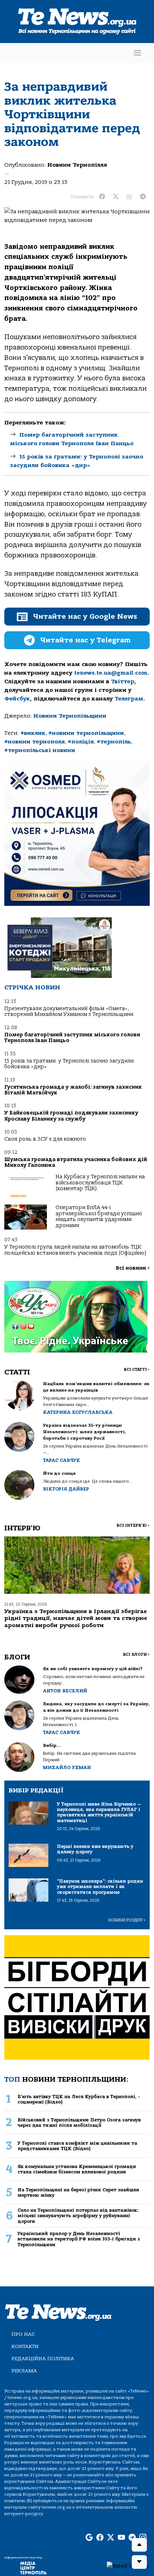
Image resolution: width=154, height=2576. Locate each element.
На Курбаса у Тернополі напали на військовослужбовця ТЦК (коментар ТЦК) (100, 1183)
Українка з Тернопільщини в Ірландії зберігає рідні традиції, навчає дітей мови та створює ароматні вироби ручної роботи (76, 1618)
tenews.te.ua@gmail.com (111, 673)
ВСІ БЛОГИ (136, 1655)
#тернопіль (114, 742)
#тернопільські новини (40, 750)
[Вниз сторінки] (139, 2562)
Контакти (25, 2346)
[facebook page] (100, 2538)
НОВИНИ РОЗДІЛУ (127, 1920)
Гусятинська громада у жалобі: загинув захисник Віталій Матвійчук (73, 1090)
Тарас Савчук (62, 1460)
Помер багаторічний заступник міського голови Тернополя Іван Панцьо (72, 1038)
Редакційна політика (43, 2359)
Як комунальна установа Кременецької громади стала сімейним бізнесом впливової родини (77, 2169)
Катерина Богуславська (78, 1412)
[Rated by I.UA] (127, 2566)
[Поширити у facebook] (102, 197)
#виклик (33, 733)
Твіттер (123, 681)
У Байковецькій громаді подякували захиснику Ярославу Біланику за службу (71, 1116)
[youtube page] (121, 2538)
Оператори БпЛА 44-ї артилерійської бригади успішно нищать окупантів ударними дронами (99, 1216)
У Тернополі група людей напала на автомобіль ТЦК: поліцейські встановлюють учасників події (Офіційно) (75, 1250)
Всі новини (133, 1268)
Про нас (23, 2334)
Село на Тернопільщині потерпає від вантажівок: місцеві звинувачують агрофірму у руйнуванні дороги (78, 2216)
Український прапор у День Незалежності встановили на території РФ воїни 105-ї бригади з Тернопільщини (79, 2239)
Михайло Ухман (67, 1767)
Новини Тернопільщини (70, 716)
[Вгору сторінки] (139, 2545)
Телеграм (129, 699)
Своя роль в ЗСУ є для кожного (45, 1139)
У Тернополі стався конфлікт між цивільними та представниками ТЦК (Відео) (77, 2146)
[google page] (89, 2538)
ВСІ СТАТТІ (137, 1370)
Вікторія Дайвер (66, 1489)
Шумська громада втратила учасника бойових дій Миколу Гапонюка (76, 1162)
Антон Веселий (65, 1691)
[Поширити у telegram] (143, 197)
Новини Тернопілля (77, 165)
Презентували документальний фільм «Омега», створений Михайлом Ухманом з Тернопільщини (69, 1011)
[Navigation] (138, 53)
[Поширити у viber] (129, 197)
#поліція (81, 742)
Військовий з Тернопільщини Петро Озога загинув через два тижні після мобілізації (79, 2123)
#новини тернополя (35, 742)
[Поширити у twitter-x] (116, 197)
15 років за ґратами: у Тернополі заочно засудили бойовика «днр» (69, 1064)
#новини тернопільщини (86, 733)
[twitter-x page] (111, 2538)
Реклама (24, 2371)
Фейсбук (17, 699)
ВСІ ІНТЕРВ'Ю (133, 1525)
